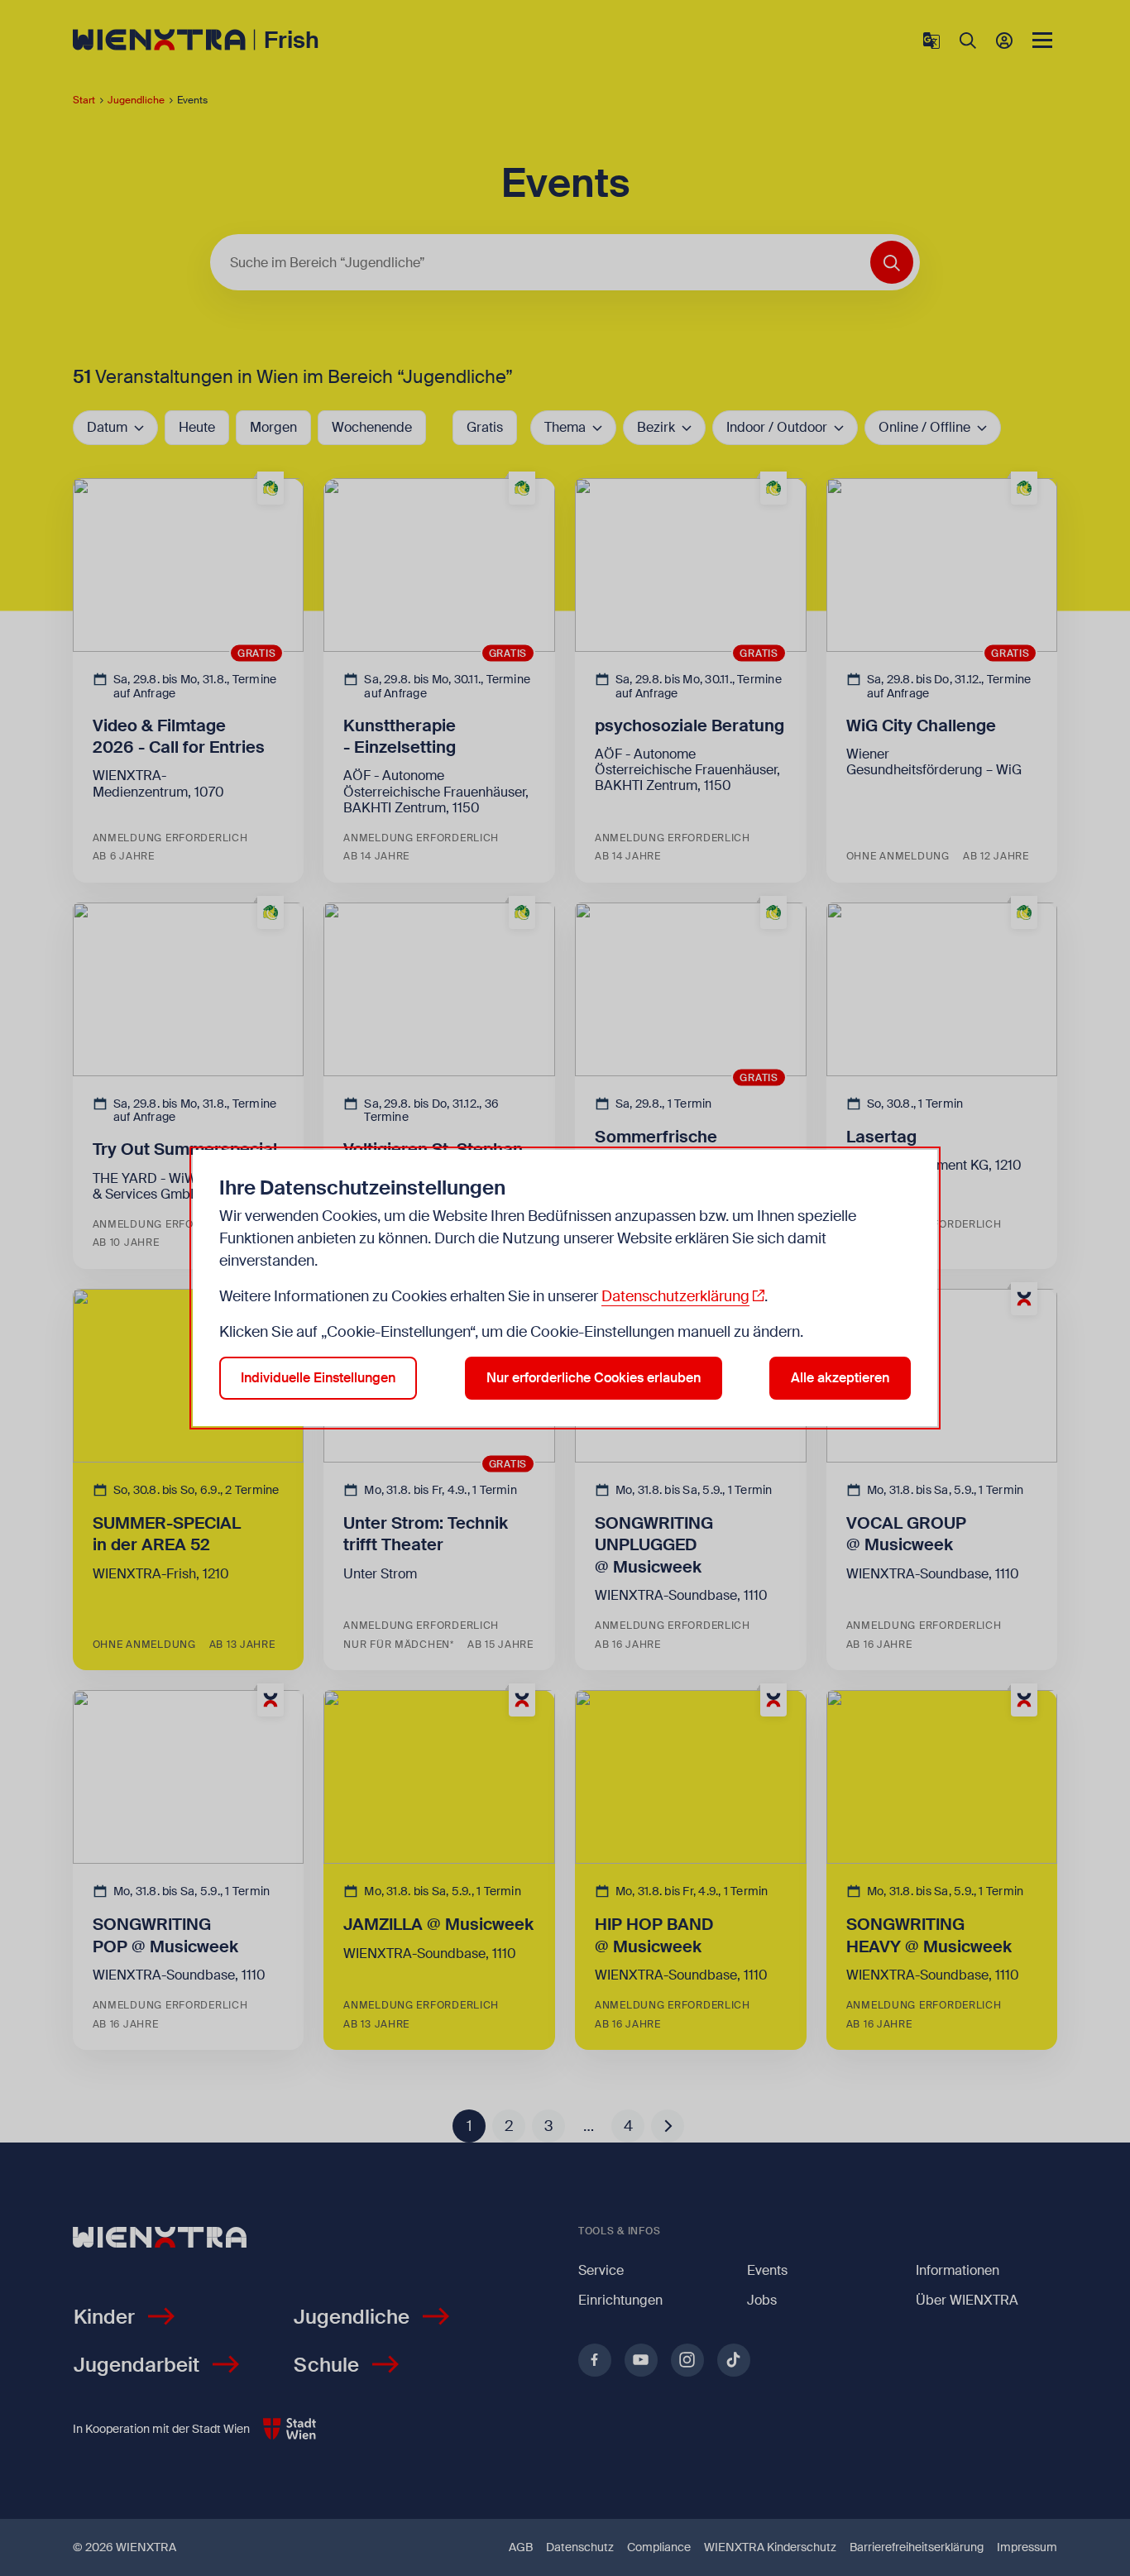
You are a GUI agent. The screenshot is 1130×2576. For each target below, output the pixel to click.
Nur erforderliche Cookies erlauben (594, 1378)
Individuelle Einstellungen (318, 1378)
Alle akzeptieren (840, 1378)
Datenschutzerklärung (675, 1296)
